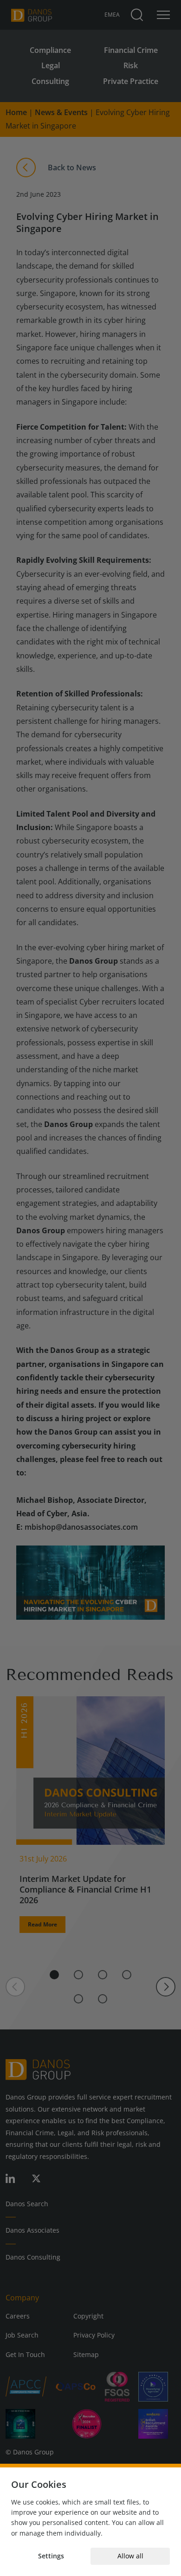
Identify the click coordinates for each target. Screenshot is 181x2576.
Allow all (130, 2556)
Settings (51, 2556)
